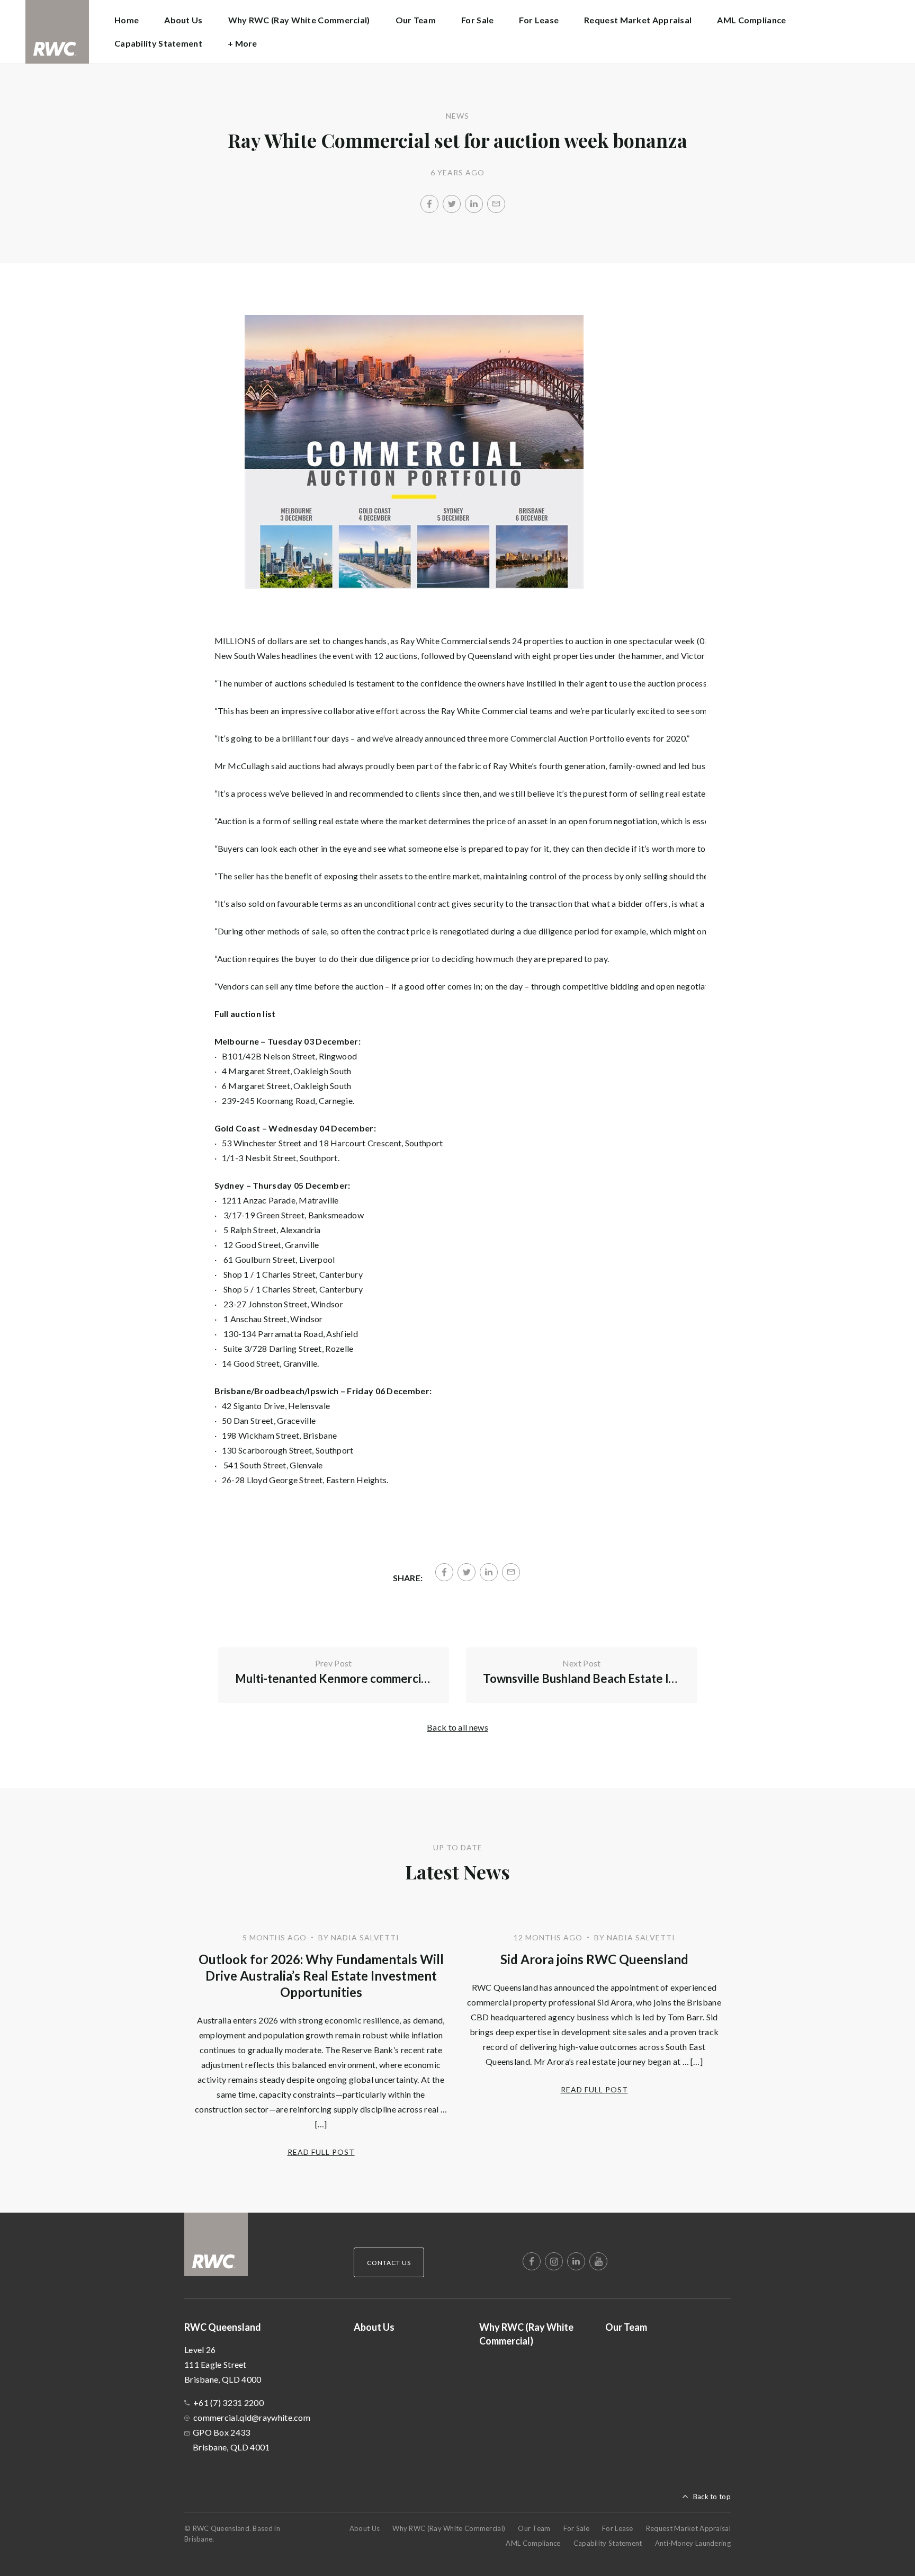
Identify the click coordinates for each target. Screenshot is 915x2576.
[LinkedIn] (474, 204)
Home (127, 20)
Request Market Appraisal (638, 20)
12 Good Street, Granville (271, 1245)
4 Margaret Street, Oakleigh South (287, 1071)
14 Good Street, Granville (270, 1363)
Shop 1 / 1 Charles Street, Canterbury (293, 1274)
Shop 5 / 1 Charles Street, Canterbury (293, 1289)
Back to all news (457, 1727)
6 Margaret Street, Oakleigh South (287, 1086)
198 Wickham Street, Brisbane (279, 1435)
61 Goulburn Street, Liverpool (279, 1259)
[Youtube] (598, 2261)
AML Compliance (751, 20)
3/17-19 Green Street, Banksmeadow (294, 1215)
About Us (183, 20)
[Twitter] (452, 204)
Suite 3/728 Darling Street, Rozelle (289, 1348)
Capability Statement (158, 43)
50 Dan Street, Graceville (269, 1420)
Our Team (416, 20)
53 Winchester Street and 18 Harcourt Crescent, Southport (333, 1143)
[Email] (496, 204)
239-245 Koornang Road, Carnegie (287, 1100)
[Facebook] (429, 204)
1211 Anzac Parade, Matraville (280, 1200)
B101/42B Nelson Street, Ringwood (290, 1056)
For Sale (477, 20)
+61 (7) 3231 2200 (228, 2403)
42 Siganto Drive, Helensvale (276, 1406)
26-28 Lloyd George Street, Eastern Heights (304, 1480)
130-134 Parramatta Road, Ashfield (291, 1334)
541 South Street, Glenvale (273, 1465)
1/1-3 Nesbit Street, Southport (280, 1158)
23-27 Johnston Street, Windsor (283, 1304)
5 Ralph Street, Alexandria (272, 1230)
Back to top (712, 2497)
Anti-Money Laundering (693, 2543)
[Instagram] (554, 2261)
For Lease (539, 20)
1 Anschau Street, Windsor (273, 1319)
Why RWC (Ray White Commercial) (299, 20)
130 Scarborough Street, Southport (288, 1450)
